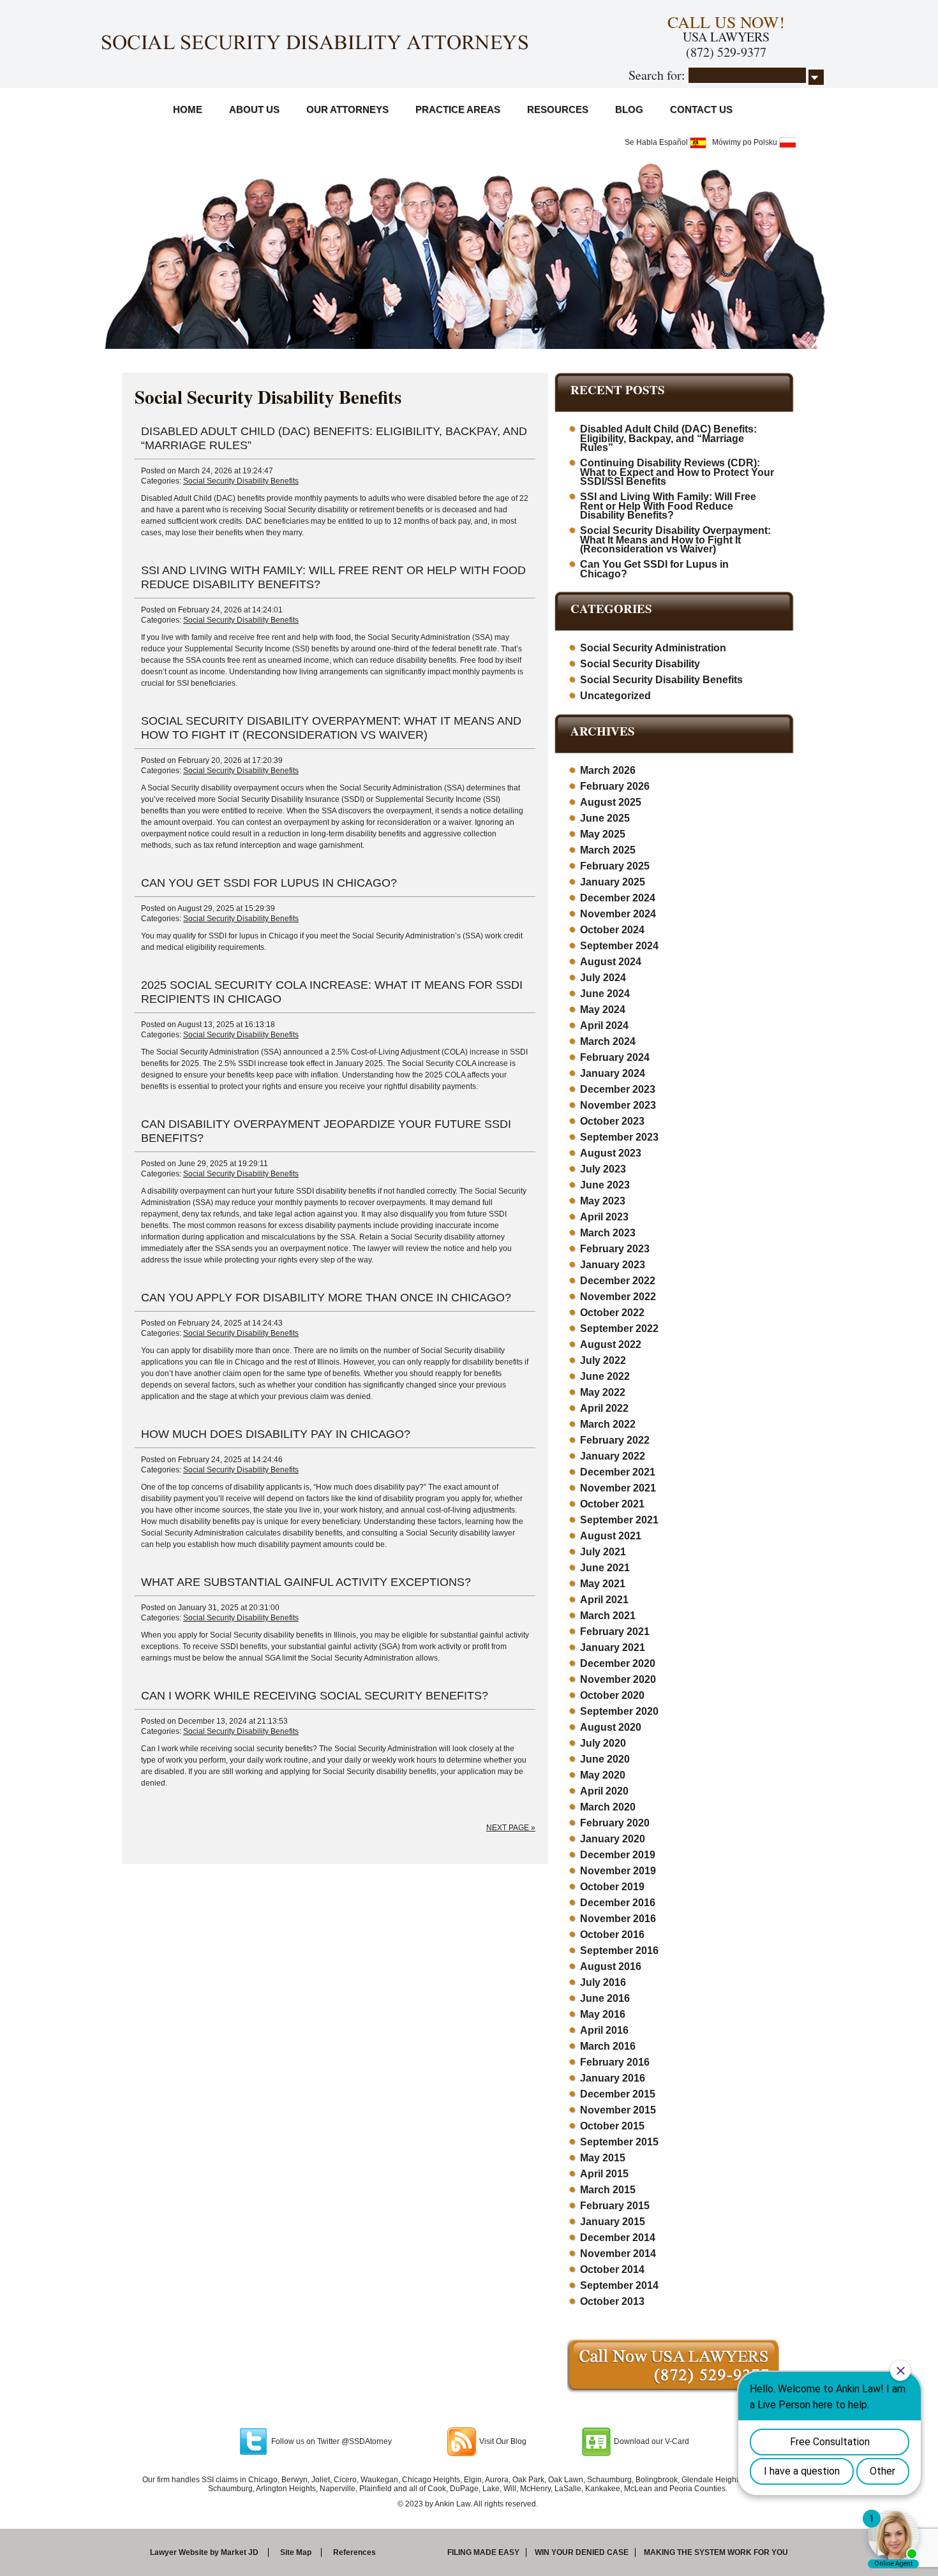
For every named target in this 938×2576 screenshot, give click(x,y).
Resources (558, 109)
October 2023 (612, 1121)
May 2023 (603, 1201)
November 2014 (618, 2254)
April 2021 (604, 1600)
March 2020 (608, 1807)
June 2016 (605, 1998)
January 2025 (613, 882)
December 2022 (618, 1281)
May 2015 (603, 2158)
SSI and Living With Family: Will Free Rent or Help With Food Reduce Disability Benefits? (668, 506)
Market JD (240, 2552)
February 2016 (615, 2062)
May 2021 (603, 1584)
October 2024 (612, 930)
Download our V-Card (651, 2441)
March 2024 (608, 1041)
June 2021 (605, 1568)
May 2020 (603, 1775)
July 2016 (603, 1982)
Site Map (296, 2552)
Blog (629, 109)
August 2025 (611, 802)
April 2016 (604, 2030)
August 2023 (611, 1153)
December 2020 (618, 1663)
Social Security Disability (640, 664)
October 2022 (612, 1313)
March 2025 (608, 850)
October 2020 (612, 1695)
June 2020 (605, 1759)
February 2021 (615, 1632)
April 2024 (604, 1025)
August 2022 (611, 1344)
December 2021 (618, 1472)
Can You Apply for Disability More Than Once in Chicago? (326, 1298)
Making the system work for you (716, 2552)
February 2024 (615, 1057)
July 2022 (603, 1360)
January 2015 (613, 2222)
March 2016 (608, 2046)
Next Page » (511, 1828)
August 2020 (611, 1727)
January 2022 (613, 1456)
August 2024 (611, 962)
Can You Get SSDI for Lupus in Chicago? (269, 883)
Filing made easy (483, 2552)
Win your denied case (582, 2552)
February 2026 (615, 786)
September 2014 (619, 2285)
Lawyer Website (179, 2552)
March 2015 (608, 2190)
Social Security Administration (653, 648)
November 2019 (618, 1871)
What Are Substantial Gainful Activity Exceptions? (306, 1582)
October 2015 (612, 2126)
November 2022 (618, 1297)
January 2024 (613, 1073)
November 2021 (618, 1488)
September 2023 (619, 1137)
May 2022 (603, 1392)
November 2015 (618, 2110)
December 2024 (618, 898)
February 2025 (615, 866)
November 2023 (618, 1105)
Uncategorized (615, 696)
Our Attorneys (347, 109)
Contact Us (701, 109)
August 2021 (611, 1536)
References (354, 2552)
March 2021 (608, 1616)
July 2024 (603, 978)
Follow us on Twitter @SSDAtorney (331, 2441)
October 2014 (612, 2269)
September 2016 (619, 1951)
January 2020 (613, 1839)
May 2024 (603, 1010)
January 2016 (613, 2078)
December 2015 (618, 2094)
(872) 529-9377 (726, 52)
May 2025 (603, 834)
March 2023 (608, 1233)
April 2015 (604, 2174)
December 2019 (618, 1855)
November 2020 (618, 1679)
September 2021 (619, 1520)
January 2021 (613, 1647)
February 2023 (615, 1249)
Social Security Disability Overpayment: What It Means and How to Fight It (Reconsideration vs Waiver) (675, 540)
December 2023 (618, 1089)
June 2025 (605, 818)
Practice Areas (458, 109)
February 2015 (615, 2206)
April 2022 (604, 1408)
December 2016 (618, 1903)
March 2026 (608, 770)
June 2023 (605, 1185)
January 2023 (613, 1265)
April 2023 (604, 1217)
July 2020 (603, 1743)
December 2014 (618, 2238)
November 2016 (618, 1919)
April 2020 (604, 1791)
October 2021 (612, 1504)
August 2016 (611, 1966)
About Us (254, 109)
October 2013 (612, 2301)
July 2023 (603, 1169)
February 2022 (615, 1440)
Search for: (657, 75)
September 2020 (619, 1711)
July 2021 (603, 1552)
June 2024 (605, 994)
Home (188, 109)
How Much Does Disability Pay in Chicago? (276, 1434)
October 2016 (612, 1935)
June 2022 (605, 1376)
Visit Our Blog (503, 2441)
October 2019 (612, 1887)
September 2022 (619, 1329)
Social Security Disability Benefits (241, 481)
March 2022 (608, 1424)
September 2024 (619, 946)
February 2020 (615, 1823)
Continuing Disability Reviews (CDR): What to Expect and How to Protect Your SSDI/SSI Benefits (677, 472)
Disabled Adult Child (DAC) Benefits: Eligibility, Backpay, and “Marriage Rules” (668, 438)
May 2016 (603, 2014)
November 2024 (618, 914)
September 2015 (619, 2142)
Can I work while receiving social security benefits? (315, 1696)
